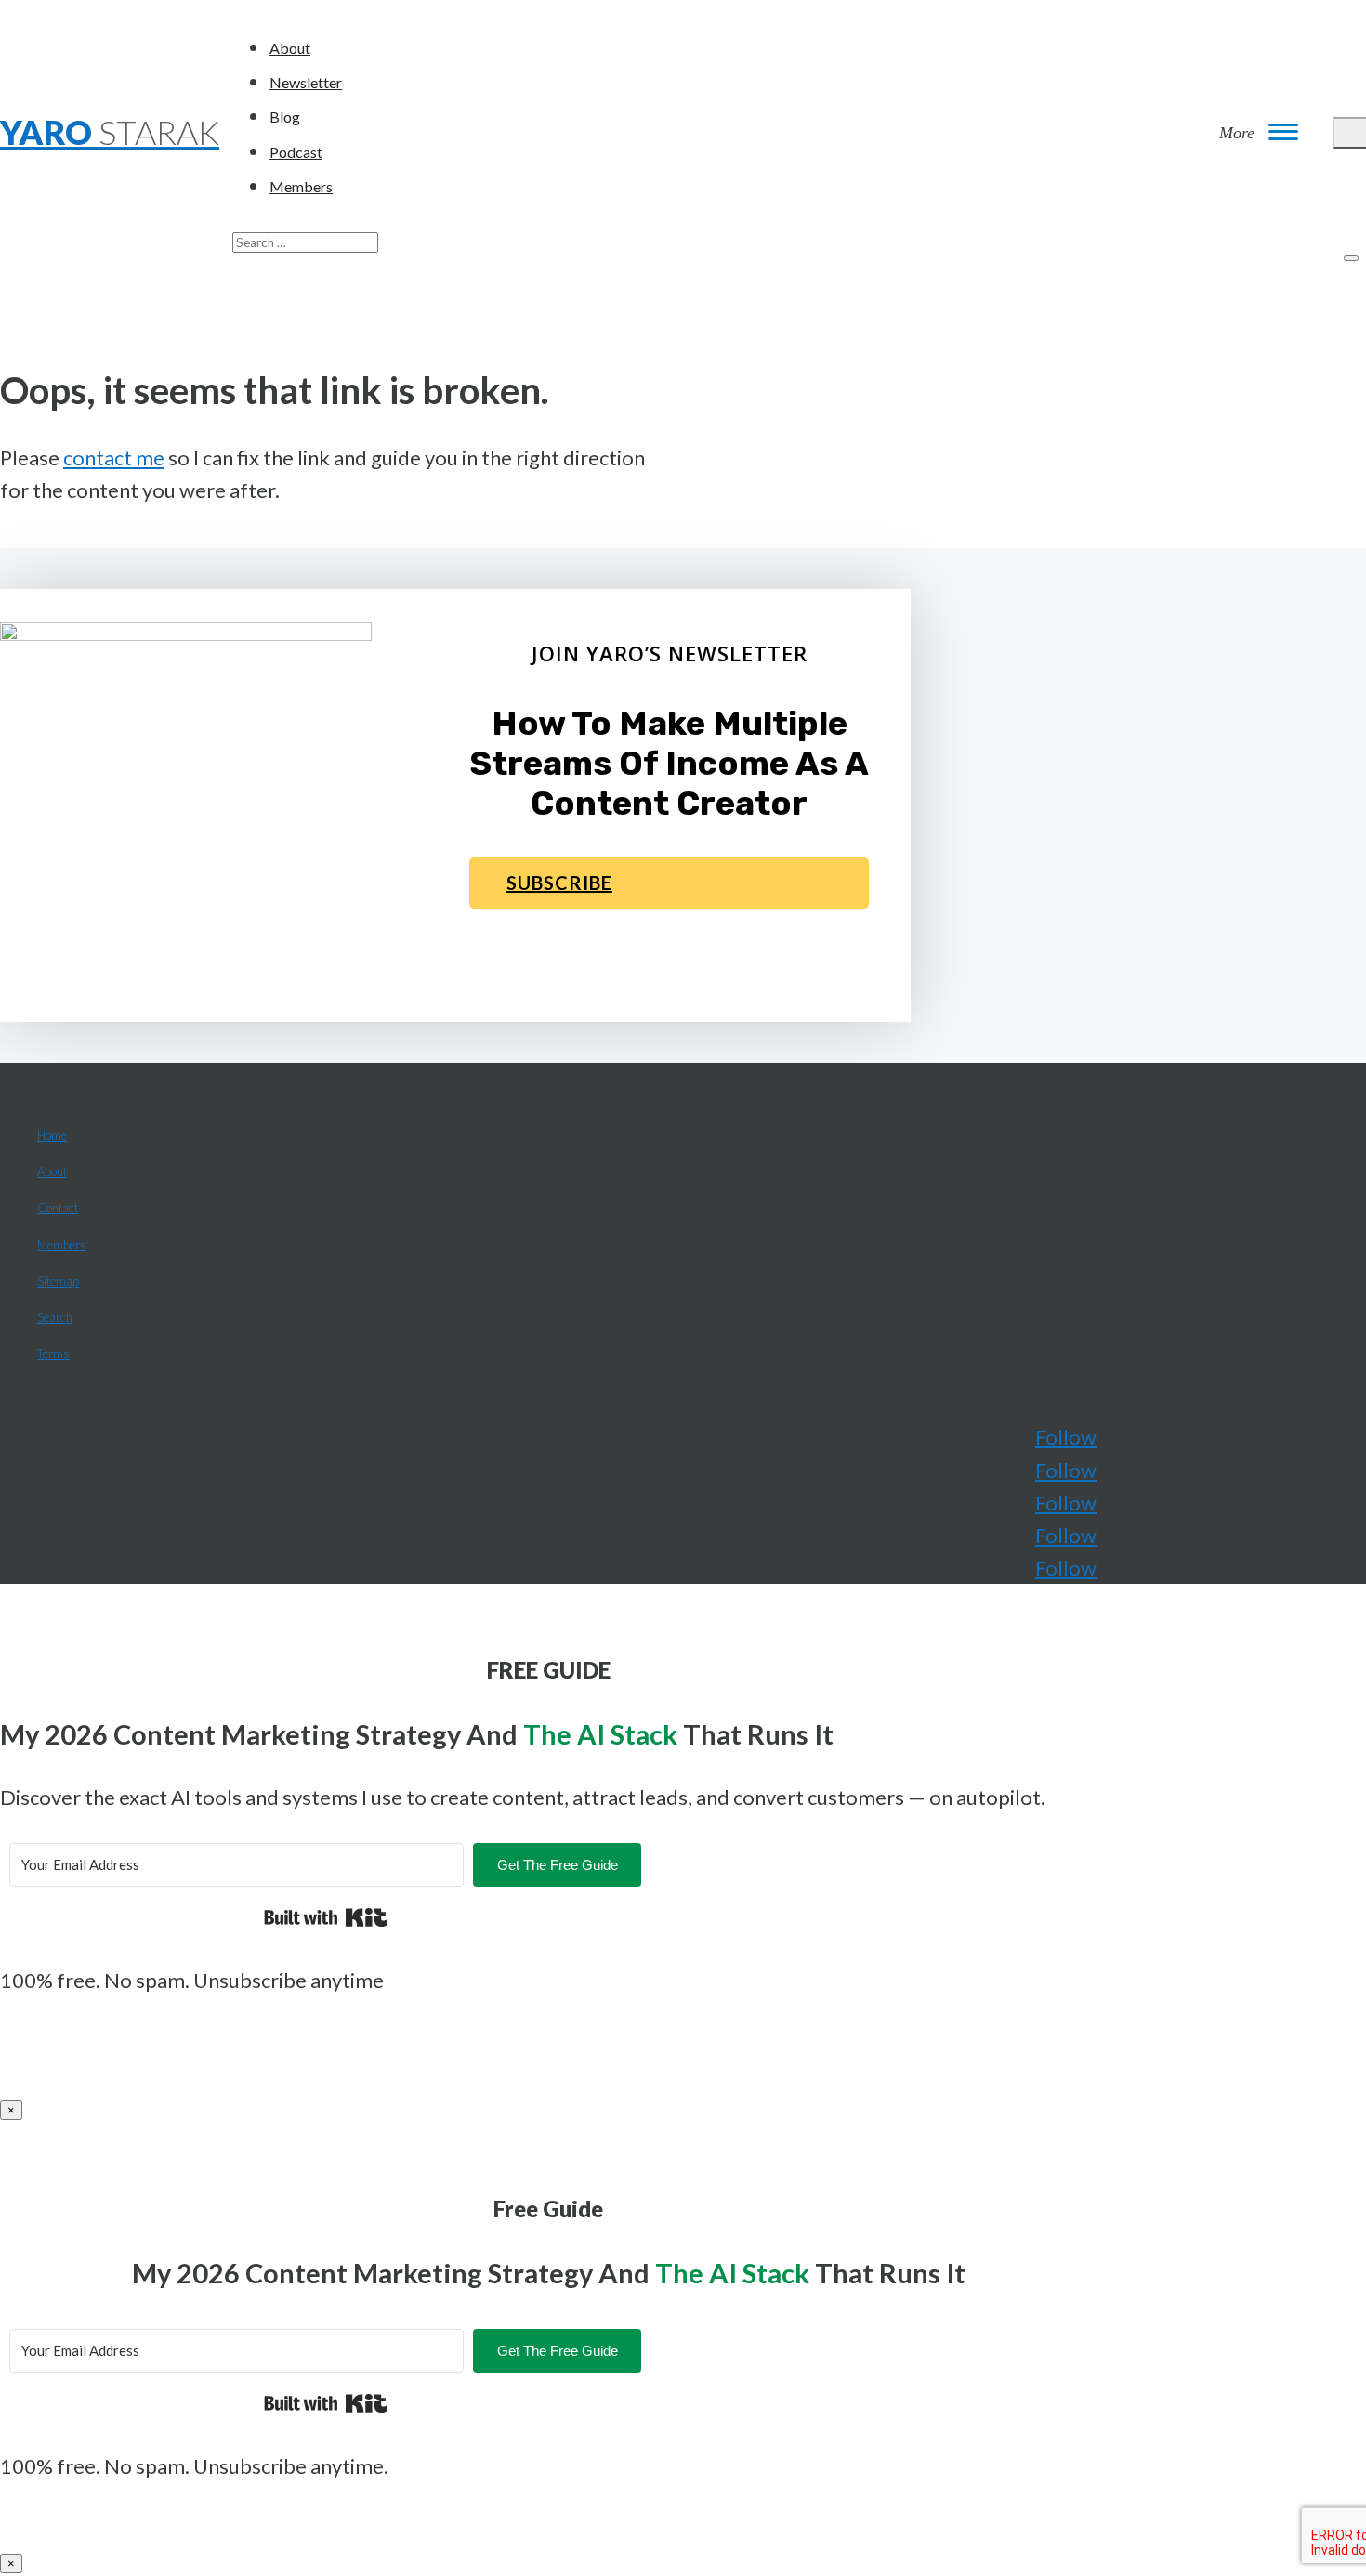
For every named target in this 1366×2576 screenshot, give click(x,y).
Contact (58, 1208)
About (290, 48)
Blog (285, 117)
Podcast (296, 152)
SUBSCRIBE (559, 883)
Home (52, 1135)
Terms (53, 1353)
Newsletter (306, 82)
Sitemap (58, 1281)
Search (55, 1317)
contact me (114, 458)
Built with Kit (326, 1917)
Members (301, 186)
